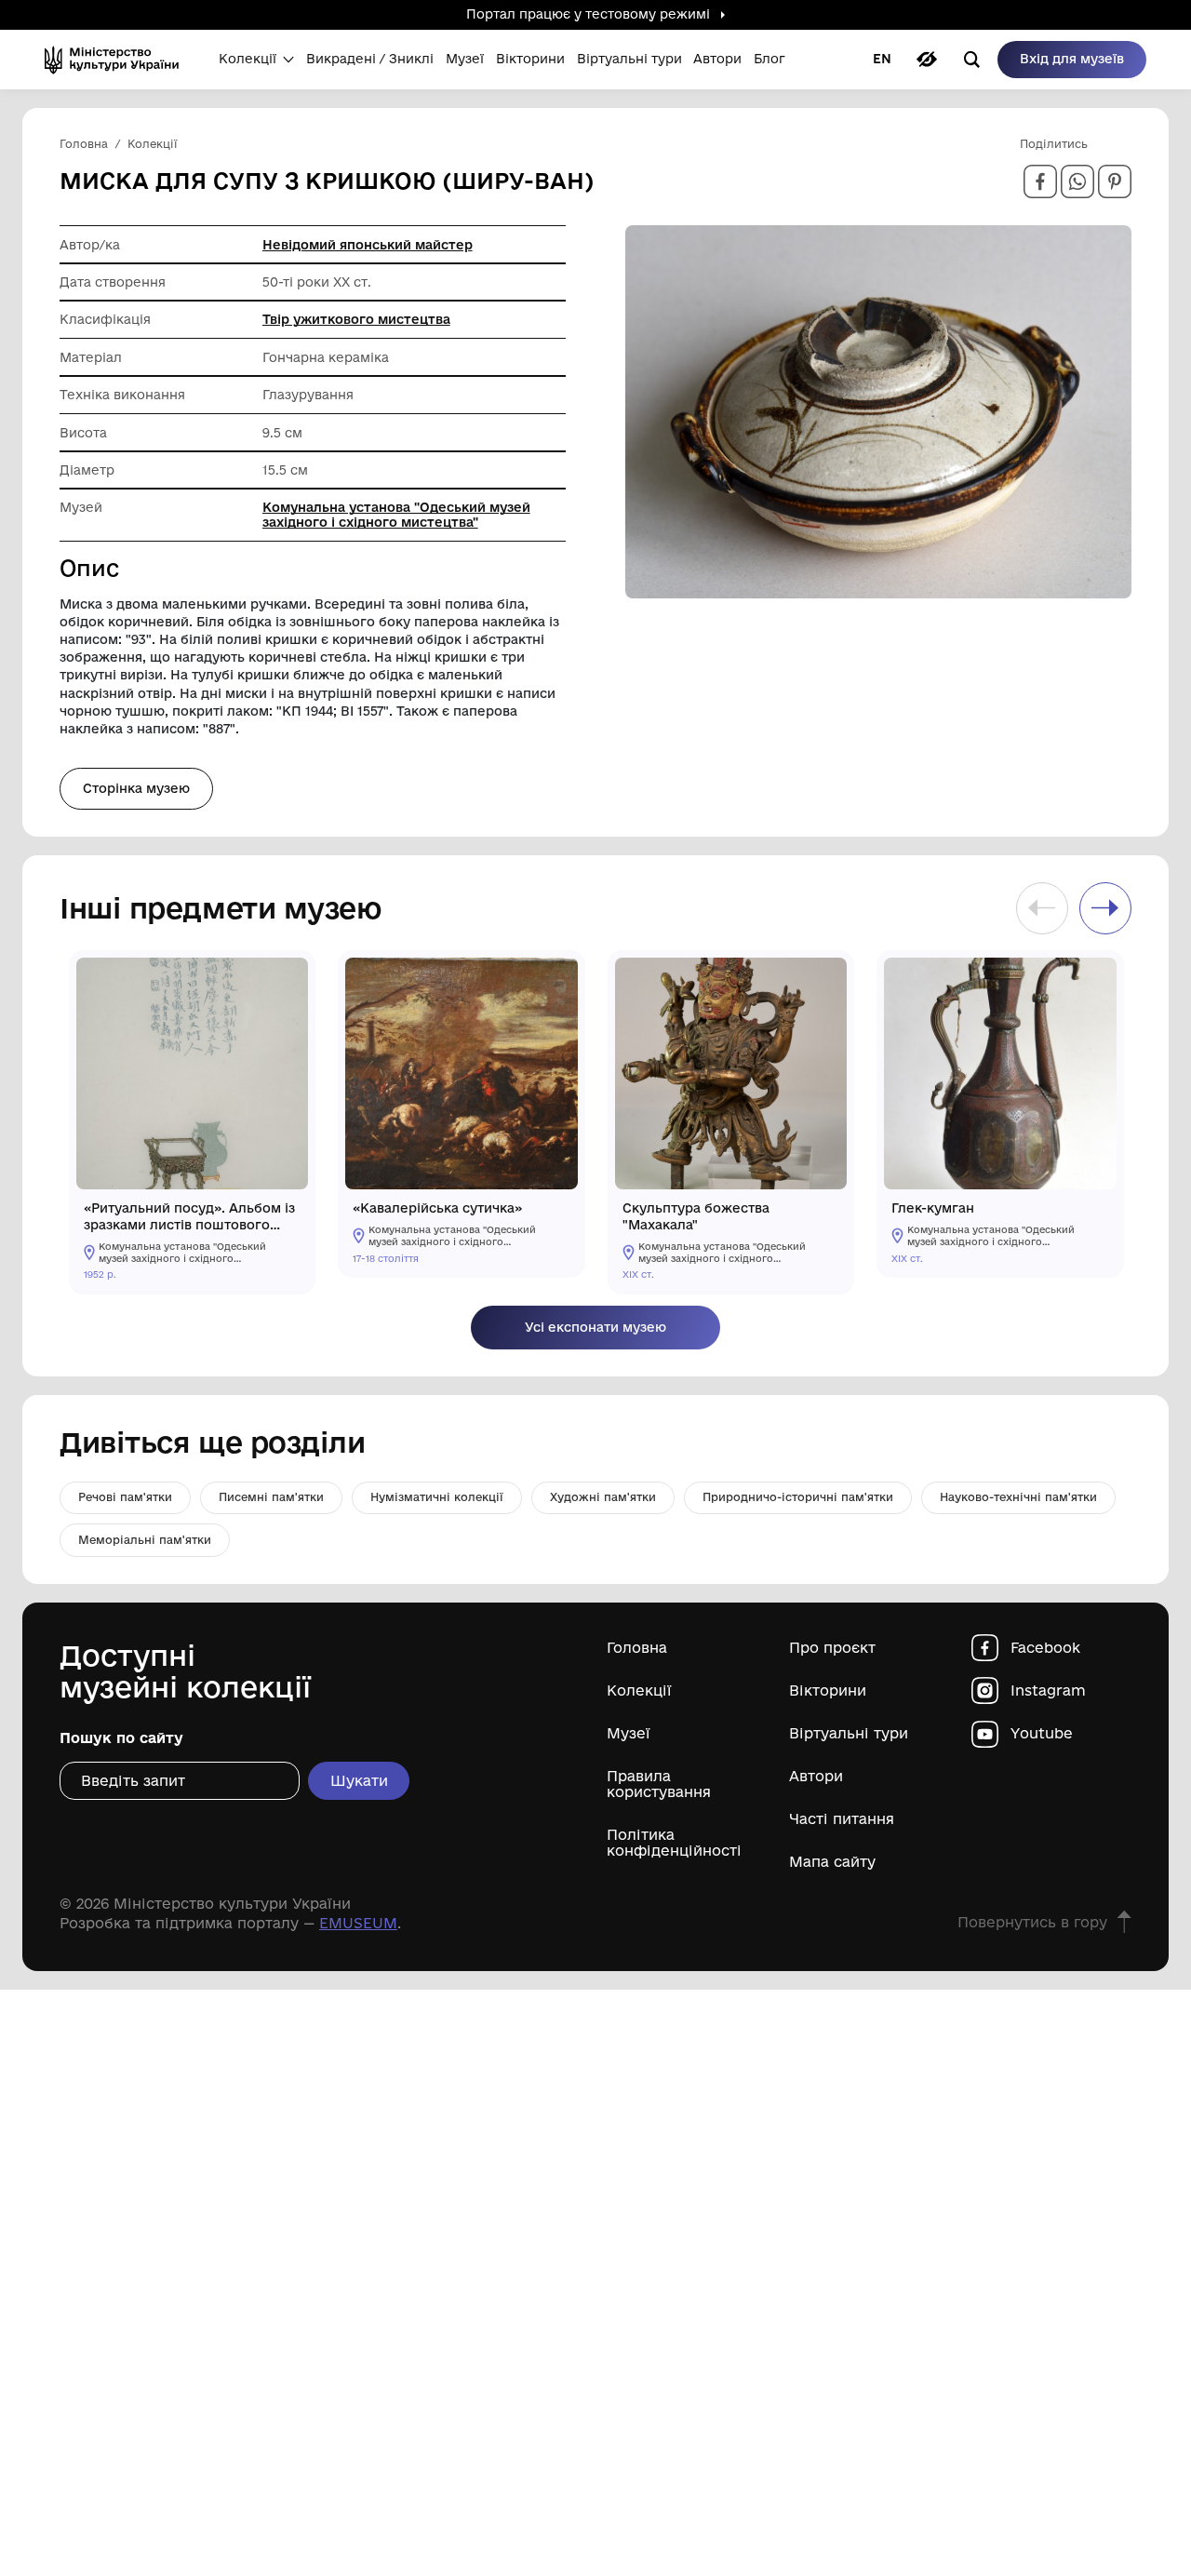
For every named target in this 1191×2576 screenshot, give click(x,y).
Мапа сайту (832, 1862)
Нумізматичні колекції (437, 1497)
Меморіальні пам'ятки (145, 1540)
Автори (816, 1776)
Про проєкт (832, 1648)
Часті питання (842, 1819)
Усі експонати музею (595, 1327)
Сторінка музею (136, 788)
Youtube (1042, 1733)
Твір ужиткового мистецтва (356, 319)
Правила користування (659, 1784)
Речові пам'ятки (125, 1497)
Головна (637, 1648)
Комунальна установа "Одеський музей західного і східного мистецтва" (396, 515)
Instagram (1048, 1690)
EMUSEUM (358, 1923)
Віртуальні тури (849, 1733)
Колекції (639, 1690)
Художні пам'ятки (603, 1497)
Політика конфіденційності (674, 1843)
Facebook (1045, 1648)
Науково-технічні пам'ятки (1018, 1497)
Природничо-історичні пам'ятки (798, 1497)
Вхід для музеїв (1072, 59)
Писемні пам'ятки (271, 1497)
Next (1105, 908)
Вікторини (828, 1690)
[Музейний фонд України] (118, 60)
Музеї (629, 1733)
